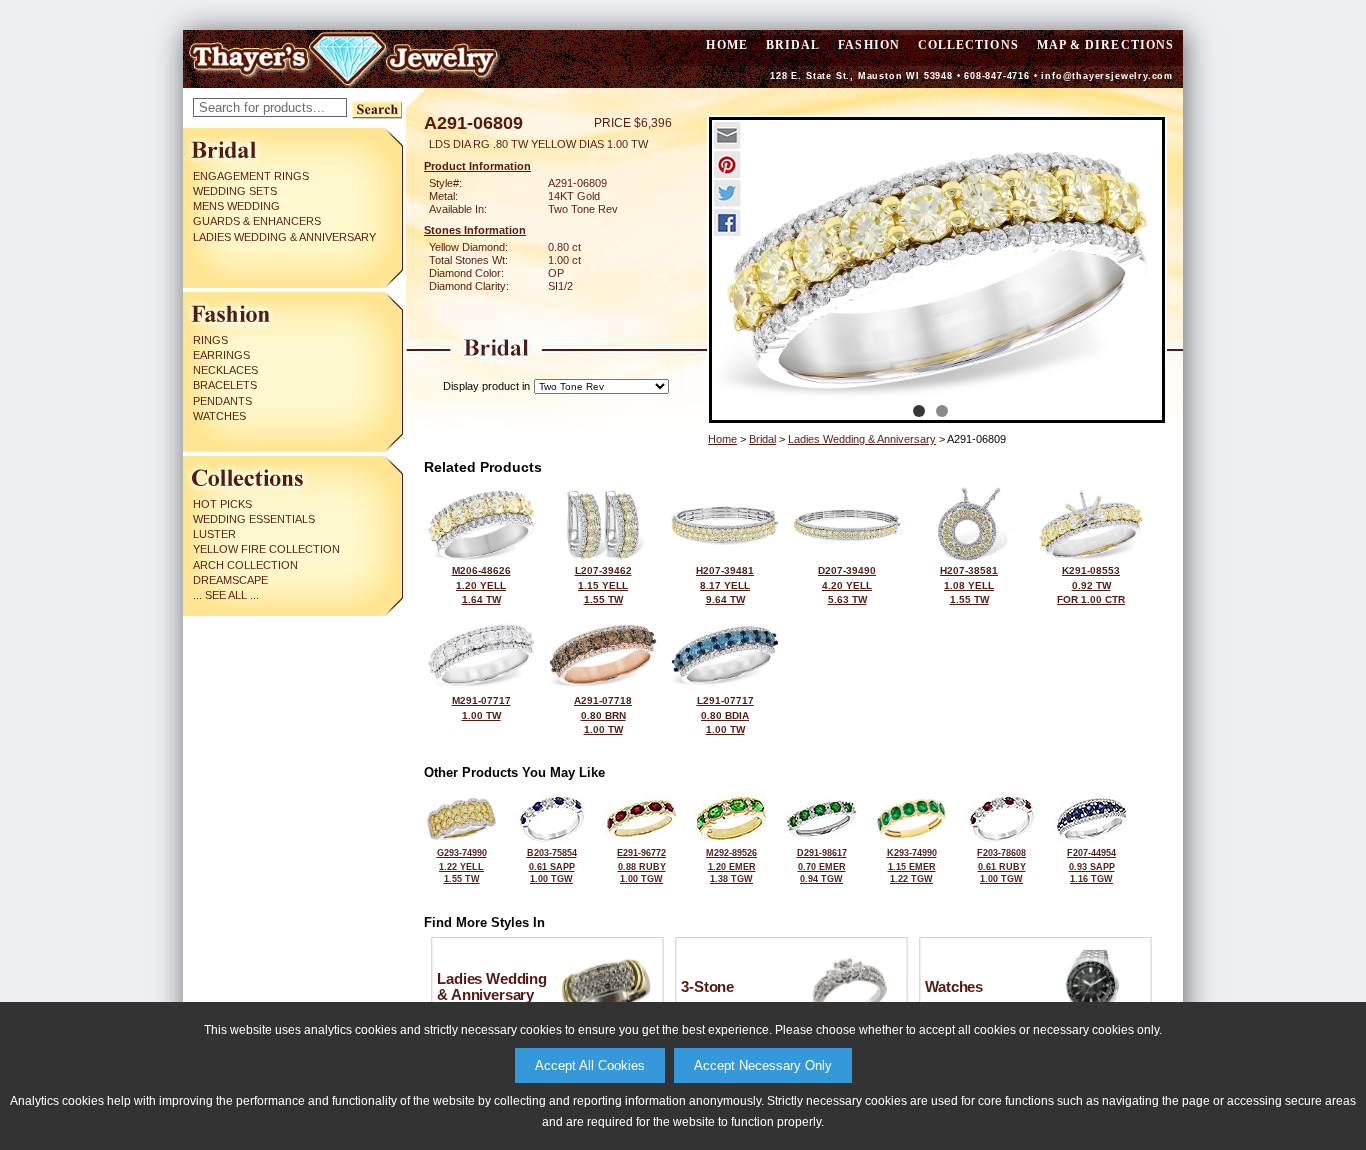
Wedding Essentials (254, 519)
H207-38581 (969, 585)
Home (722, 439)
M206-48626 (481, 585)
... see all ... (226, 595)
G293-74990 (462, 866)
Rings (210, 340)
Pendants (222, 401)
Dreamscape (230, 580)
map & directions (1105, 45)
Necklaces (225, 370)
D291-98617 (822, 866)
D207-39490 (847, 585)
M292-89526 (731, 866)
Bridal (793, 45)
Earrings (221, 355)
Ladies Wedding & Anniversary (284, 237)
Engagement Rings (251, 176)
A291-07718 (603, 715)
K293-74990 (912, 866)
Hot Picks (222, 504)
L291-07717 (725, 715)
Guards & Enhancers (257, 221)
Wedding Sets (235, 191)
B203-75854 (552, 866)
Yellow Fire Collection (266, 549)
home (726, 45)
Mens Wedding (236, 206)
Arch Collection (245, 565)
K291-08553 (1091, 585)
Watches (219, 416)
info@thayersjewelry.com (1107, 76)
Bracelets (225, 385)
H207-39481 (725, 585)
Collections (968, 45)
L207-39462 (603, 585)
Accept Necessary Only (763, 1065)
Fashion (869, 45)
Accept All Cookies (590, 1065)
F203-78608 (1001, 866)
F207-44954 (1091, 866)
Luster (214, 534)
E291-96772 (641, 866)
